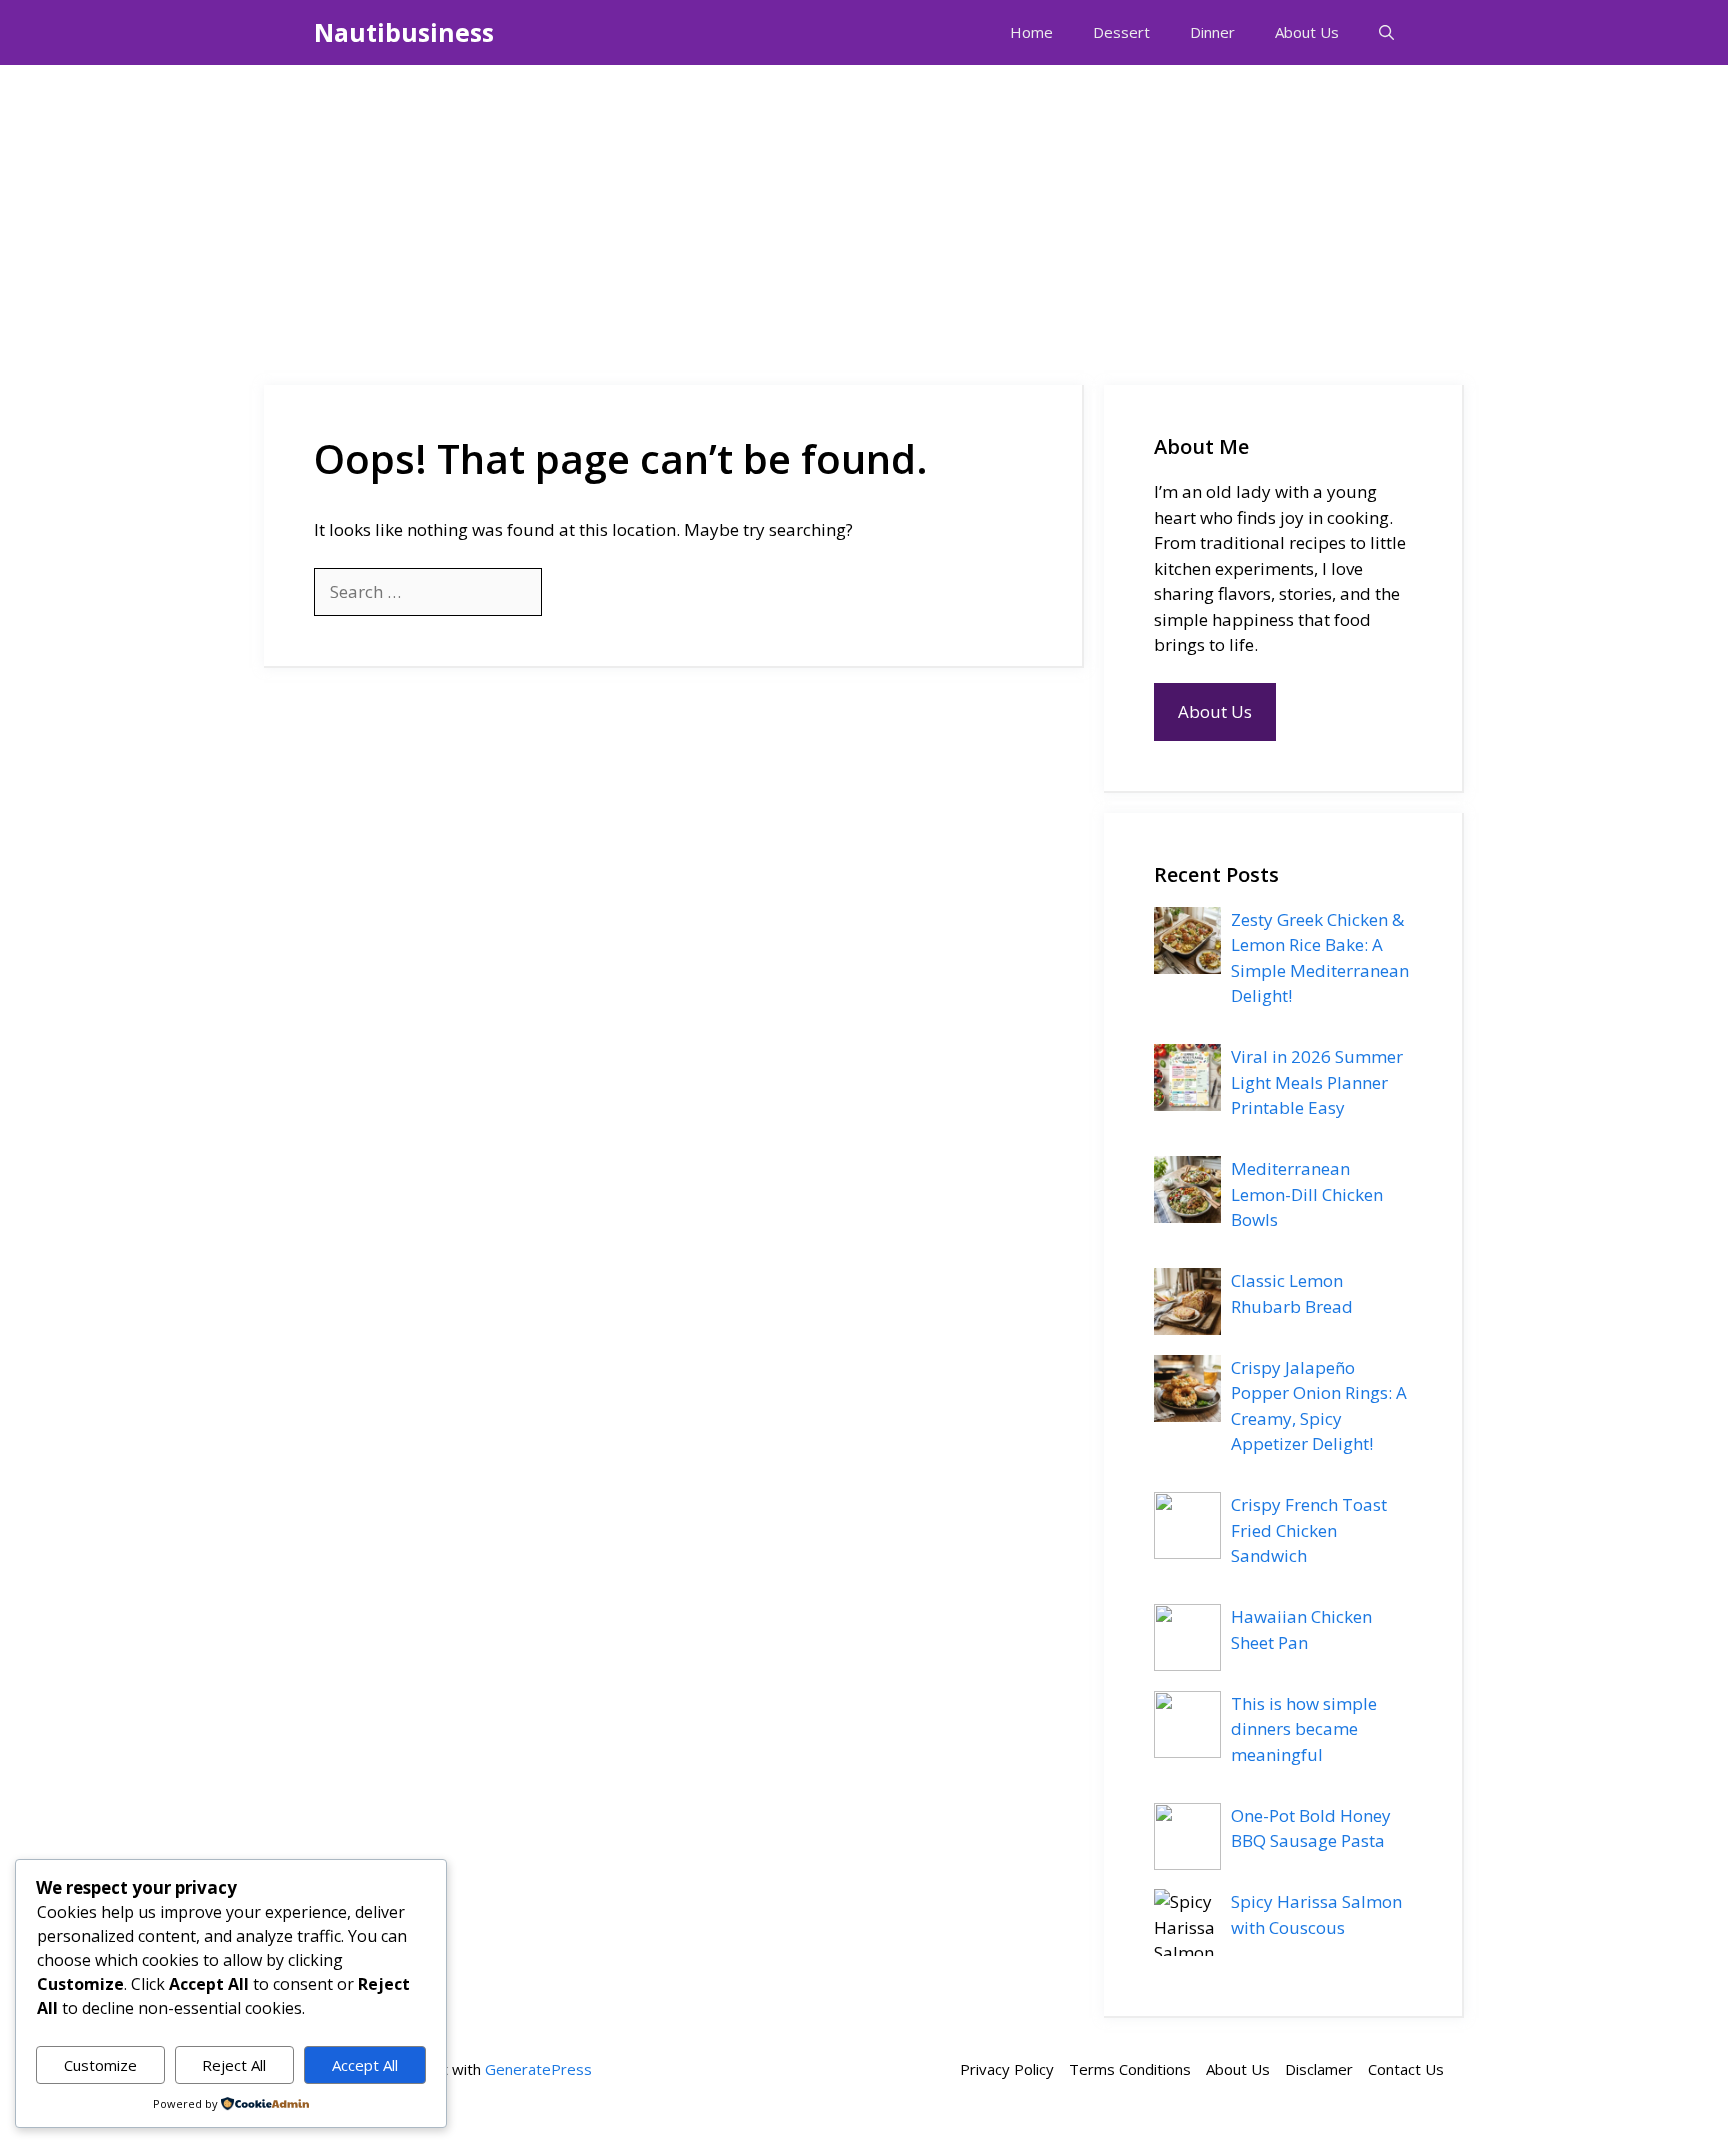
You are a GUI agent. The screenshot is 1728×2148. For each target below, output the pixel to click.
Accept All (365, 2065)
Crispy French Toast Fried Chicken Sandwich (1309, 1530)
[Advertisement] (864, 215)
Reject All (234, 2065)
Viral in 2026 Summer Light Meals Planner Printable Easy (1317, 1082)
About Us (1307, 32)
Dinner (1212, 32)
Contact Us (1406, 2069)
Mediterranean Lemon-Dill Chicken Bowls (1307, 1194)
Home (1031, 32)
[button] (1386, 32)
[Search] (574, 592)
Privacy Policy (1007, 2069)
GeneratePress (538, 2069)
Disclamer (1319, 2069)
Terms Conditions (1130, 2069)
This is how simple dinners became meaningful (1304, 1729)
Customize (100, 2065)
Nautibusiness (404, 32)
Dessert (1121, 32)
